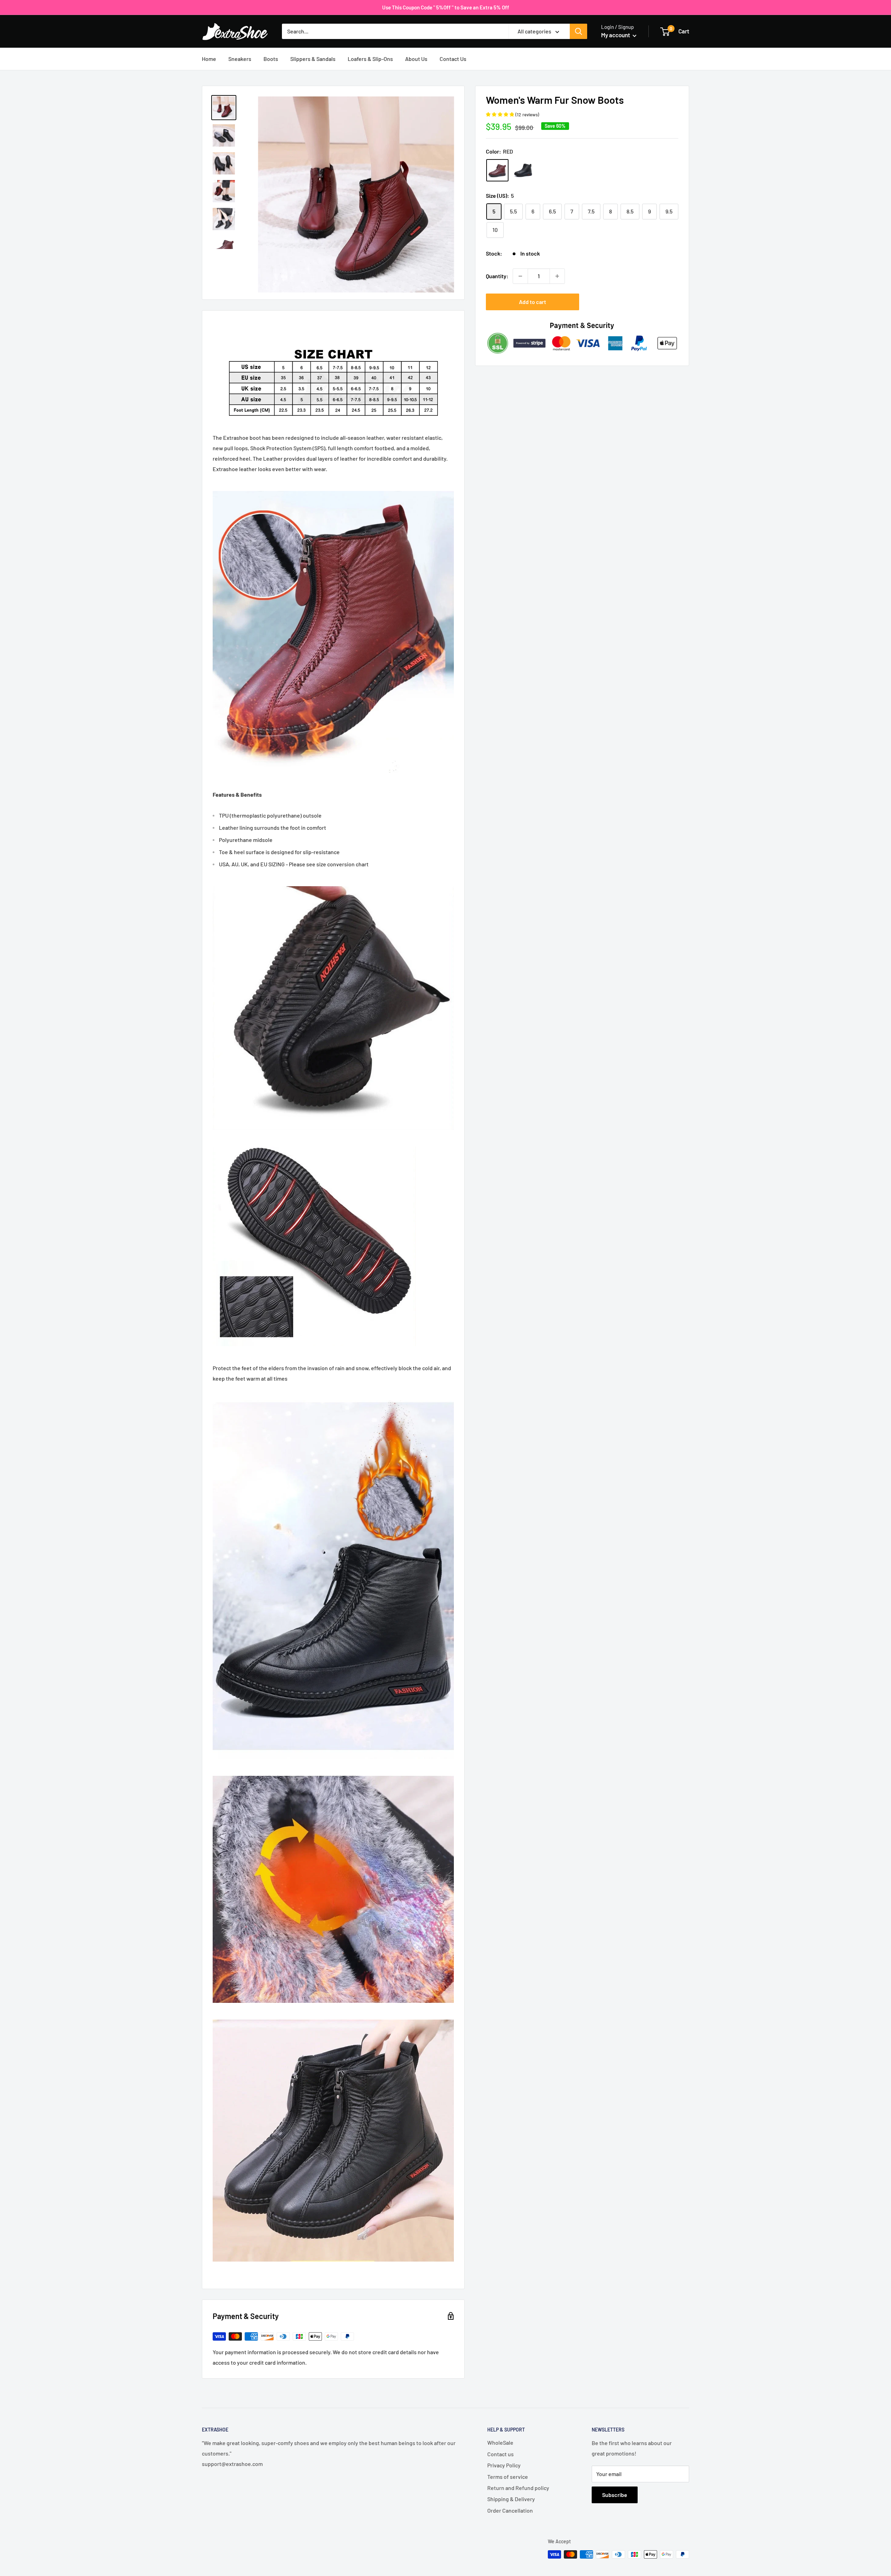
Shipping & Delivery (511, 2499)
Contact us (500, 2454)
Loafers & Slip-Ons (370, 59)
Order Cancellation (510, 2510)
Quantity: (497, 276)
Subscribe (615, 2495)
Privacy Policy (504, 2465)
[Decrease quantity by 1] (520, 276)
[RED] (497, 170)
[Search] (578, 31)
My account (616, 35)
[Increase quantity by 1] (557, 276)
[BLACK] (523, 170)
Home (209, 59)
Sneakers (240, 59)
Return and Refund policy (518, 2488)
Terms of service (508, 2477)
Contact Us (453, 59)
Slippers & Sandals (313, 59)
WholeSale (500, 2442)
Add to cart (533, 302)
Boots (271, 59)
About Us (416, 59)
